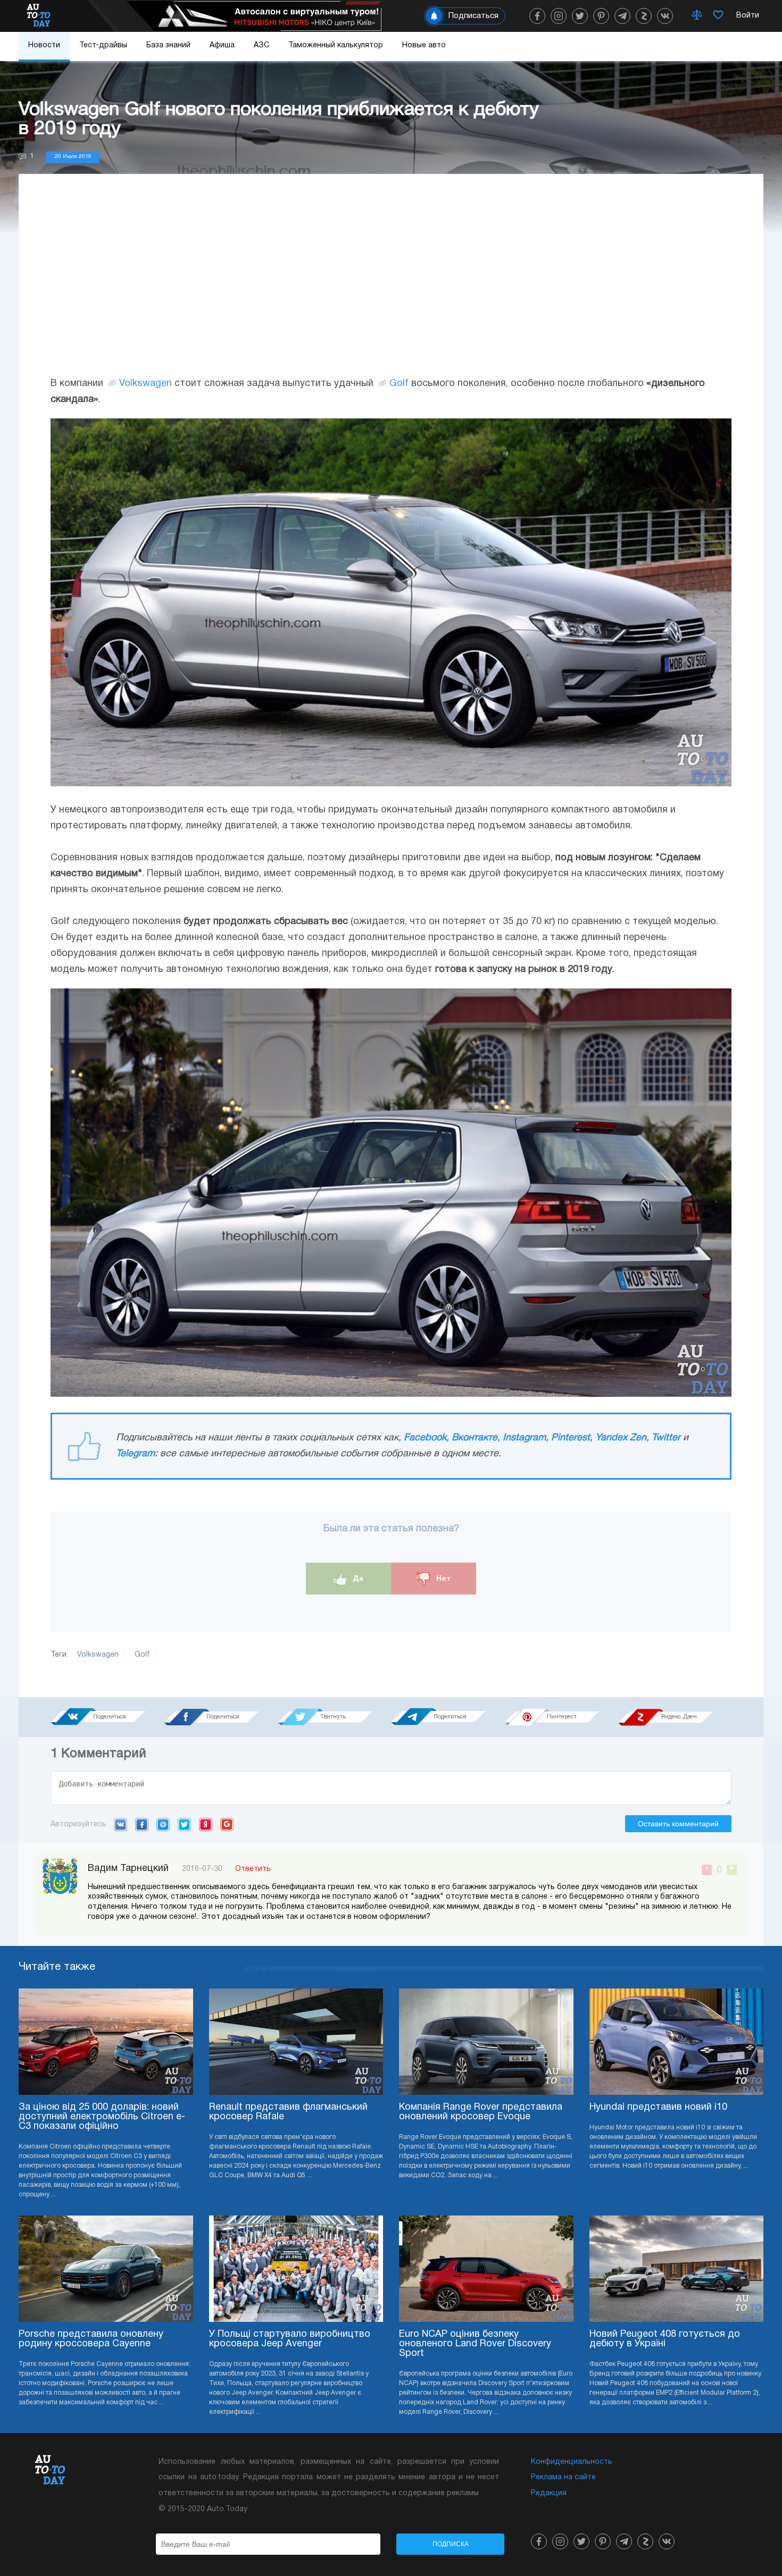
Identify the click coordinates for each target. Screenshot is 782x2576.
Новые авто (424, 45)
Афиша (222, 45)
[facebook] (537, 16)
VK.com (120, 1824)
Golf (399, 384)
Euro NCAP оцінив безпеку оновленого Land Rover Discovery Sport (475, 2344)
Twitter (666, 1438)
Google (227, 1824)
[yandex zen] (644, 16)
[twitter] (580, 16)
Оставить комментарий (678, 1824)
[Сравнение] (697, 16)
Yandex (206, 1824)
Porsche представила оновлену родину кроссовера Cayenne (91, 2339)
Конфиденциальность (572, 2462)
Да (357, 1578)
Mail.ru (163, 1824)
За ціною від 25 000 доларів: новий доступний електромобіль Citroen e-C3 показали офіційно (102, 2117)
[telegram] (622, 16)
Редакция (549, 2493)
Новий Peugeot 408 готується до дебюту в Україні (665, 2339)
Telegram (135, 1454)
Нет (442, 1578)
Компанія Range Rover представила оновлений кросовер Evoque (481, 2112)
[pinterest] (601, 16)
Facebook (425, 1438)
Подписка (451, 2544)
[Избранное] (718, 16)
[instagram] (559, 16)
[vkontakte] (665, 16)
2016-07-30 (202, 1869)
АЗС (261, 45)
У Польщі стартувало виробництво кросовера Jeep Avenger (290, 2339)
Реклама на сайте (563, 2477)
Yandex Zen (621, 1438)
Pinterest (571, 1438)
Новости (44, 45)
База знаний (168, 45)
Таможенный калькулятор (336, 45)
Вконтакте (475, 1438)
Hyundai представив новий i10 (658, 2107)
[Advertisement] (391, 286)
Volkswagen (145, 384)
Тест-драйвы (103, 45)
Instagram (524, 1438)
